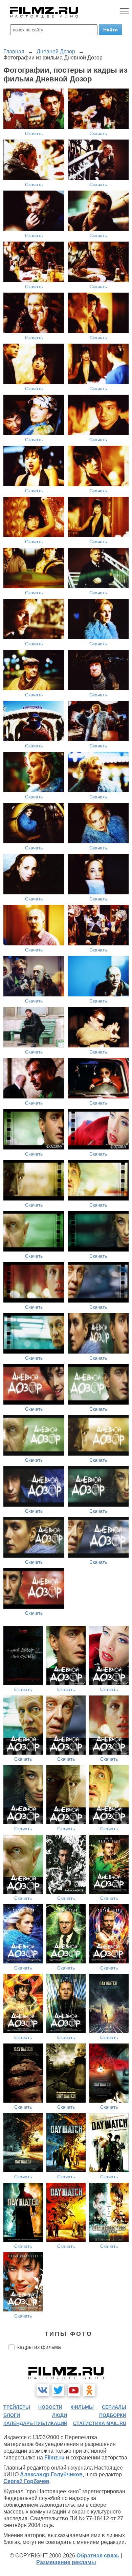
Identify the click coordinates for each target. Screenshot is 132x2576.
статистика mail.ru (100, 2423)
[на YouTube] (74, 2390)
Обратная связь (98, 2556)
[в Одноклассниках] (89, 2390)
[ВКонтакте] (43, 2390)
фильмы (82, 2407)
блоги (12, 2415)
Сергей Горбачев (26, 2481)
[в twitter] (58, 2390)
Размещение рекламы (66, 2562)
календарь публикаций (35, 2423)
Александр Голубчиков (51, 2474)
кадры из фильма (39, 2347)
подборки (113, 2415)
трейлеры (17, 2407)
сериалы (114, 2407)
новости (50, 2407)
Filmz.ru (54, 2458)
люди (60, 2415)
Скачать (34, 133)
